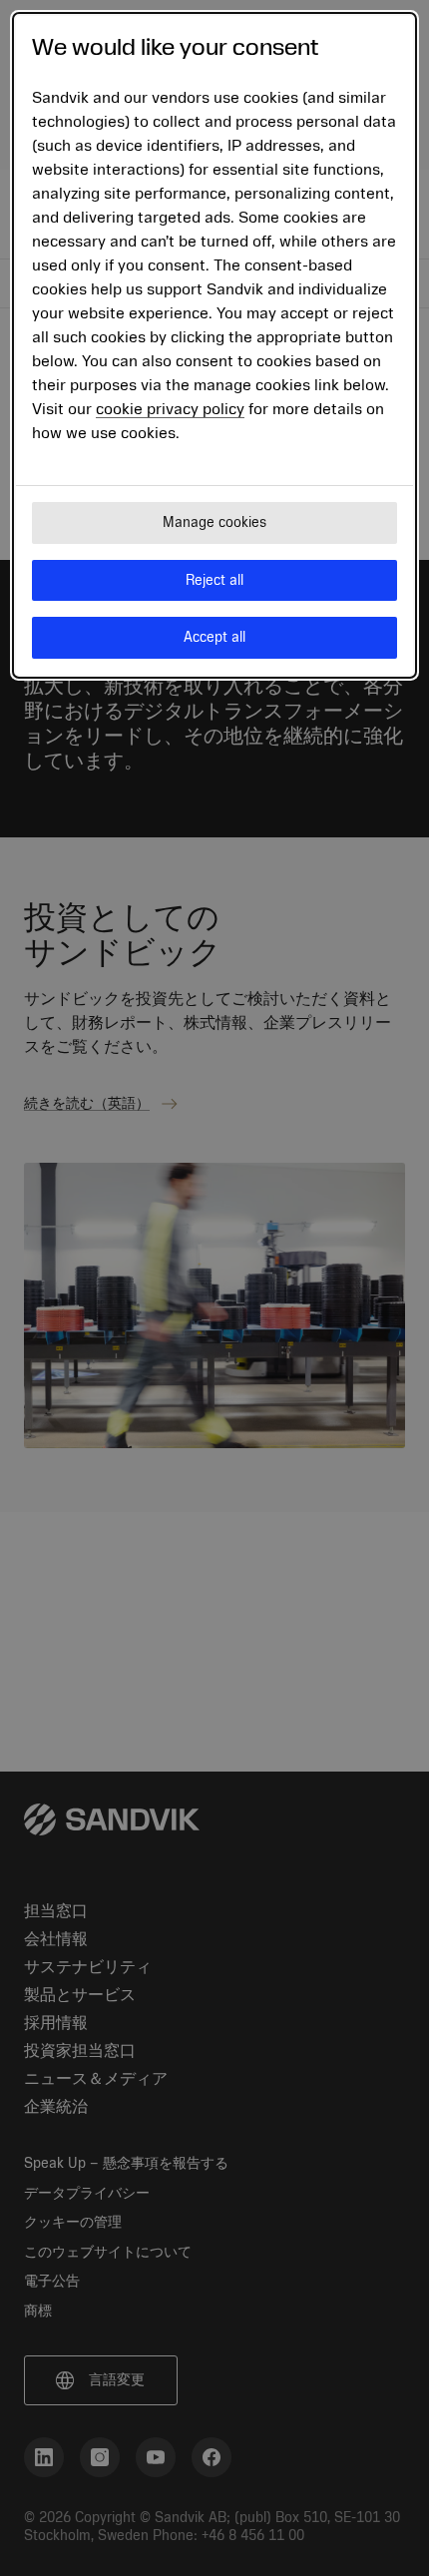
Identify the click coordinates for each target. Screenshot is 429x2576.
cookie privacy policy (170, 409)
